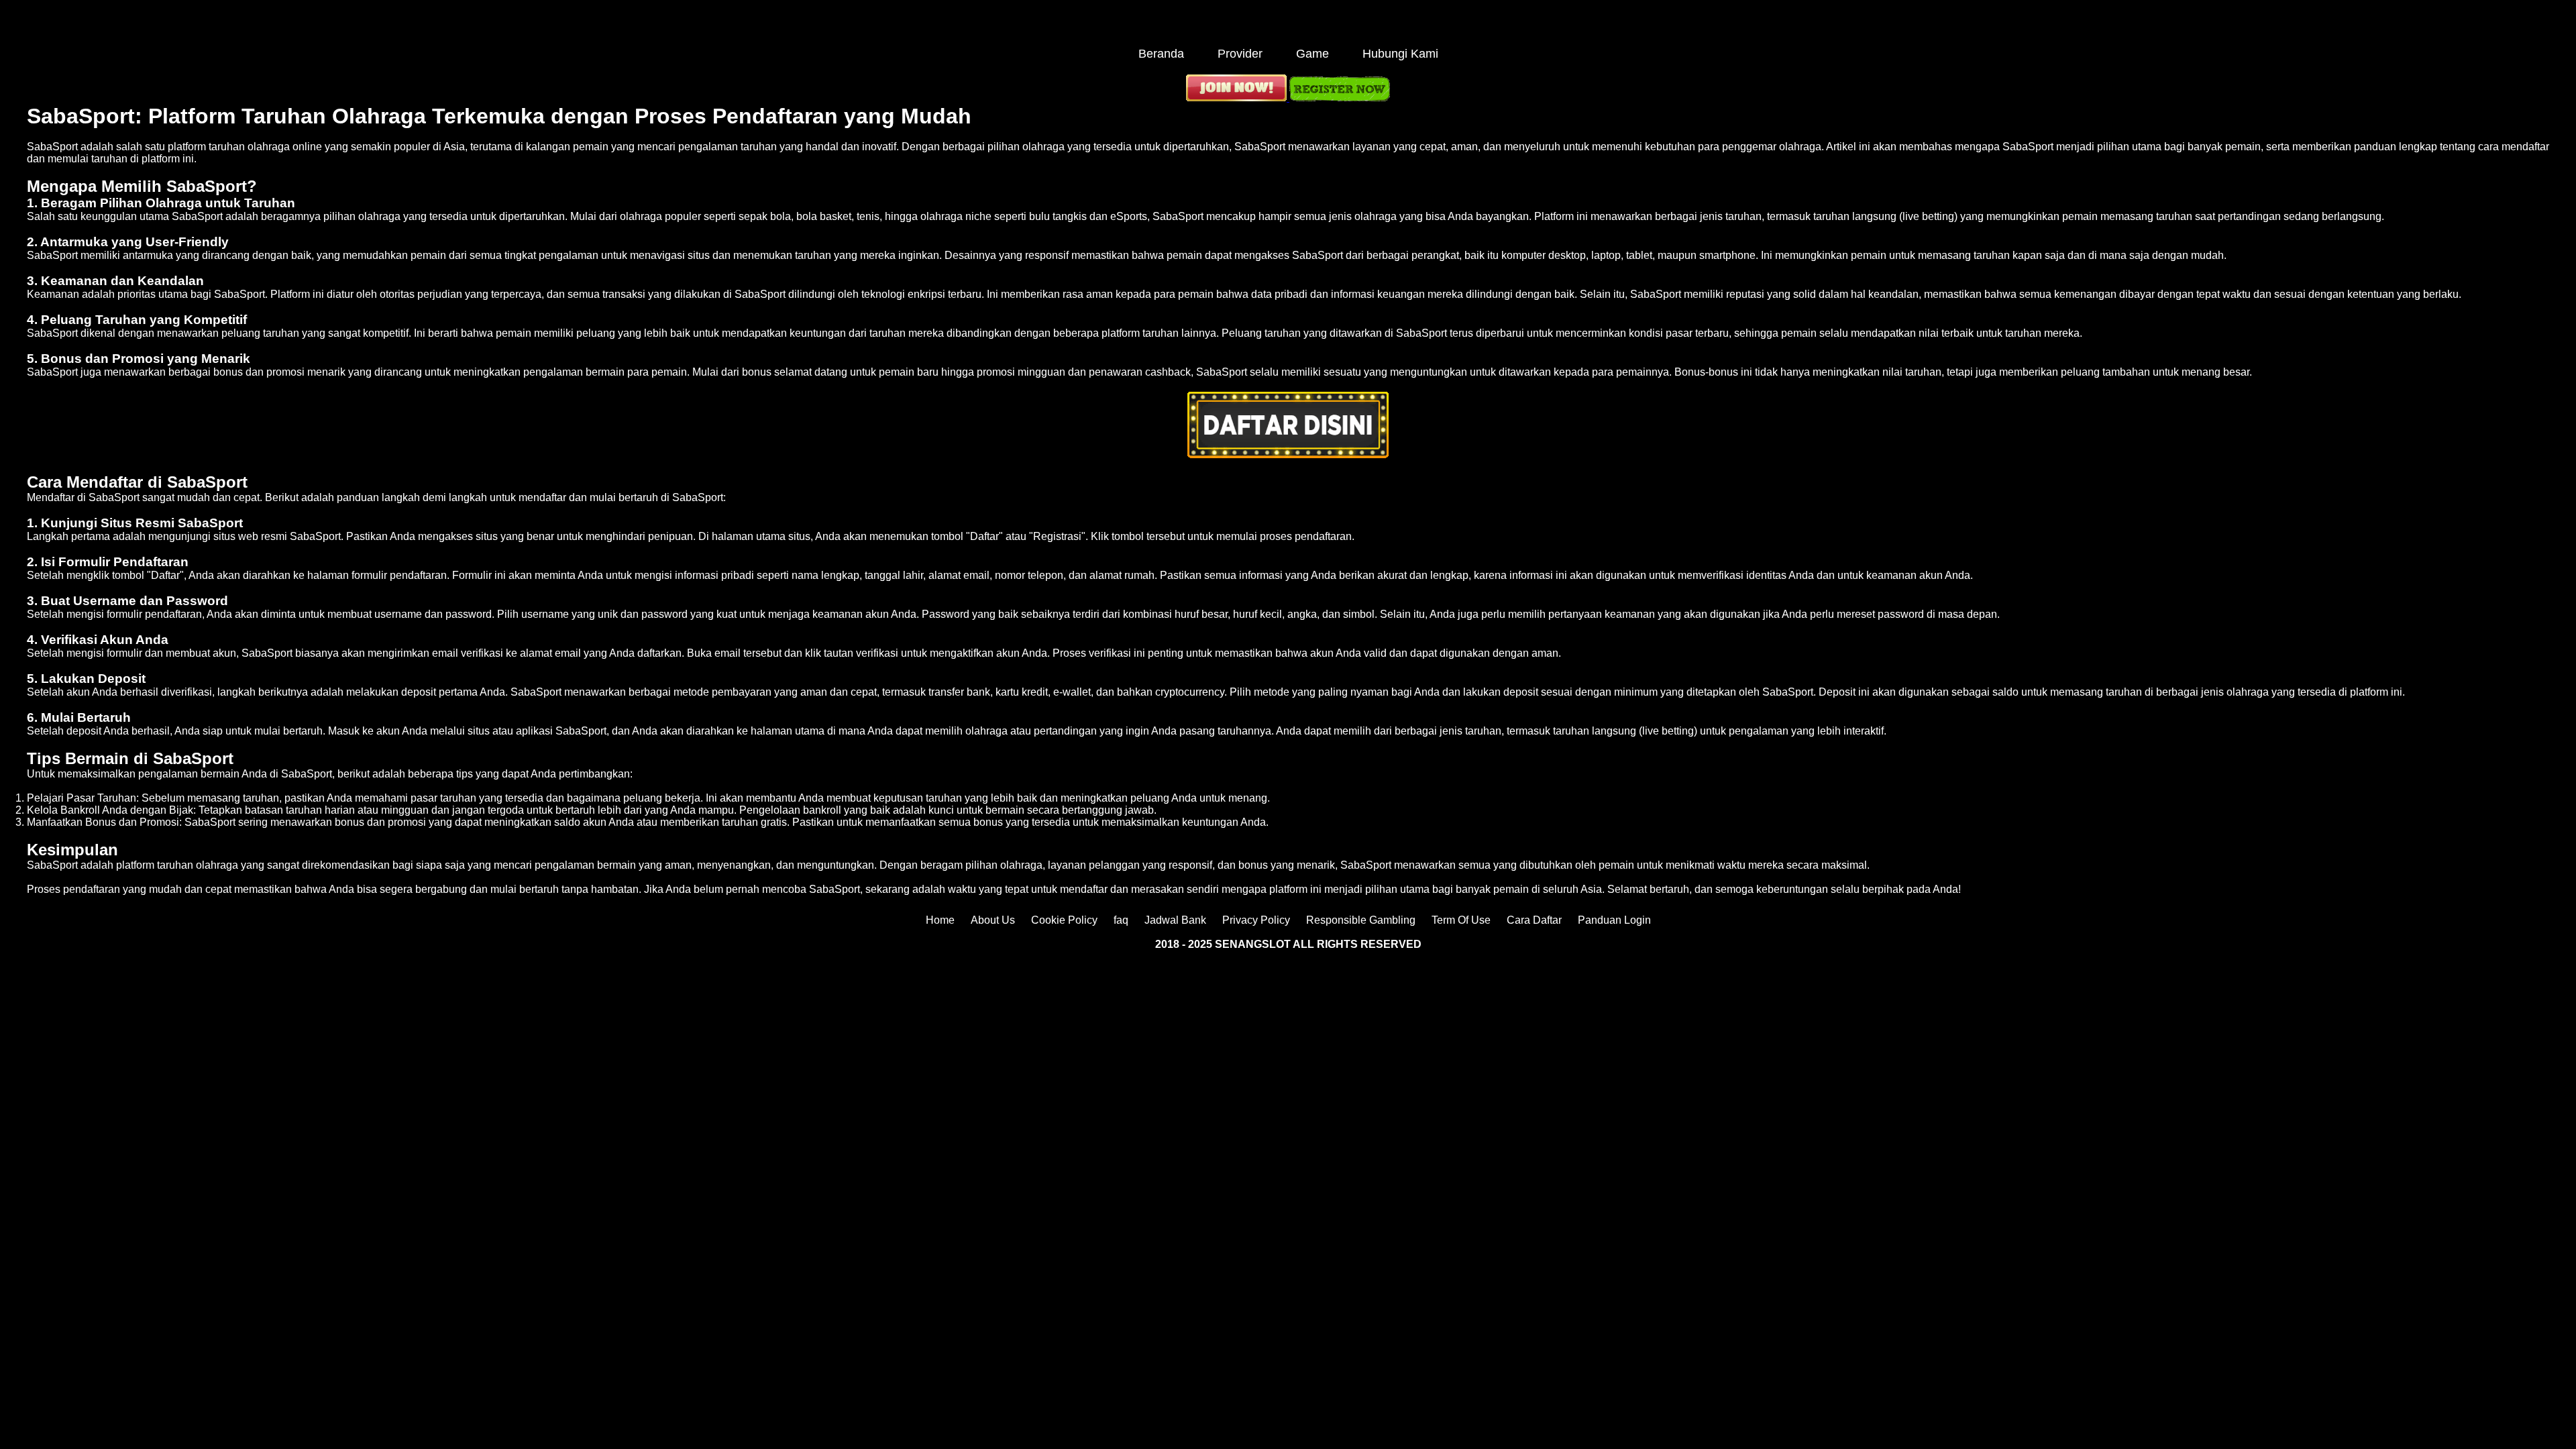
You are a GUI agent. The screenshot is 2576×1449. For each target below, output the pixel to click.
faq (1121, 920)
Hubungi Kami (1400, 54)
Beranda (1161, 54)
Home (940, 920)
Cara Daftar (1534, 920)
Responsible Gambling (1361, 920)
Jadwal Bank (1175, 920)
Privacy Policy (1256, 920)
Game (1312, 54)
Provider (1240, 54)
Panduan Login (1614, 920)
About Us (993, 920)
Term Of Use (1461, 920)
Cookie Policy (1064, 920)
